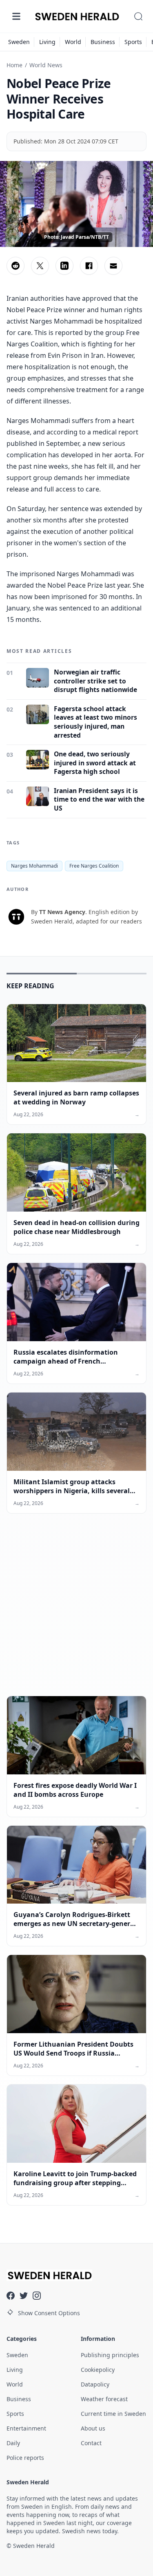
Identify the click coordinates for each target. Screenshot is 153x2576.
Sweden (19, 42)
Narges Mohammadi (34, 866)
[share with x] (40, 266)
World (73, 42)
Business (103, 42)
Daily (13, 2443)
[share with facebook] (89, 266)
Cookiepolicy (98, 2370)
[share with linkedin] (64, 266)
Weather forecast (104, 2399)
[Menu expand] (16, 16)
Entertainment (26, 2428)
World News (46, 65)
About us (93, 2428)
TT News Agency (62, 912)
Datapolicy (95, 2384)
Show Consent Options (49, 2313)
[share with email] (113, 266)
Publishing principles (110, 2355)
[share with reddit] (16, 266)
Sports (133, 42)
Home (14, 65)
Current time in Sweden (113, 2414)
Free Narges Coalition (94, 866)
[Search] (138, 16)
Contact (91, 2443)
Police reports (25, 2458)
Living (47, 42)
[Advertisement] (76, 1611)
